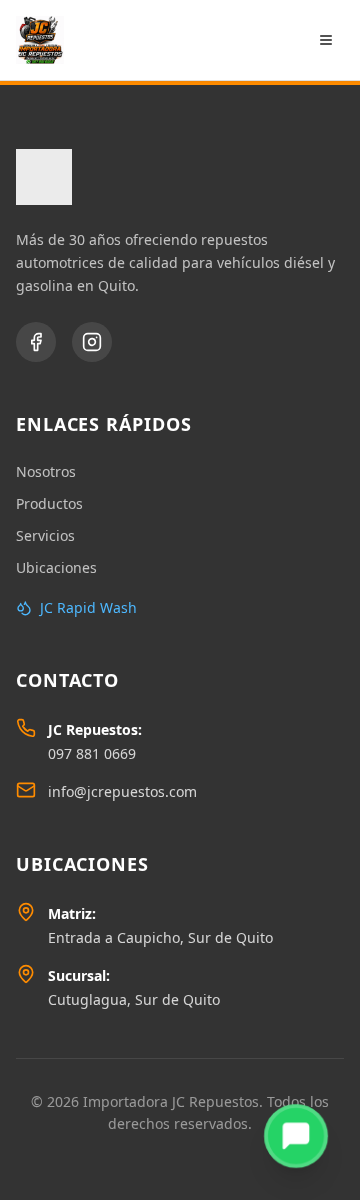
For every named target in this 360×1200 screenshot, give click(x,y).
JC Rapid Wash (88, 607)
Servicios (45, 535)
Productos (49, 503)
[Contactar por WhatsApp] (296, 1136)
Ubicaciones (56, 567)
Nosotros (46, 471)
